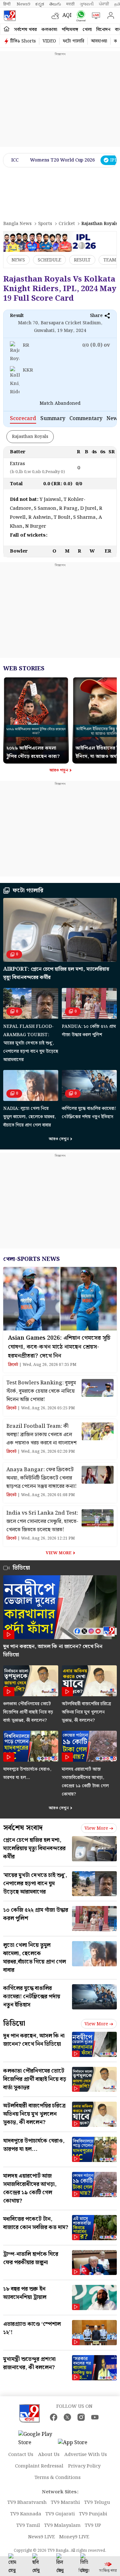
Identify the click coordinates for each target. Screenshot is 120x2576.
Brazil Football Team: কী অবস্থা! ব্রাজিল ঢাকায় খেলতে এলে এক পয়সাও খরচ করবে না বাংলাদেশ (41, 1435)
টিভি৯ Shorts (23, 41)
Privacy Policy (84, 2466)
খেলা (87, 30)
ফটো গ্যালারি (73, 41)
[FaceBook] (54, 2417)
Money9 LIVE (74, 2537)
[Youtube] (95, 2417)
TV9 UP (93, 2526)
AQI (67, 15)
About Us (49, 2455)
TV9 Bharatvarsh (27, 2503)
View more (96, 1828)
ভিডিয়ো (14, 2024)
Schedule (49, 260)
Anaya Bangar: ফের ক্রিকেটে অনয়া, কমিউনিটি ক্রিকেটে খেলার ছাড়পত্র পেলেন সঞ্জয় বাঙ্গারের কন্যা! (41, 1478)
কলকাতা (49, 30)
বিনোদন (103, 30)
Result (82, 260)
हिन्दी (7, 4)
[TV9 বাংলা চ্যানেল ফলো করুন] (80, 16)
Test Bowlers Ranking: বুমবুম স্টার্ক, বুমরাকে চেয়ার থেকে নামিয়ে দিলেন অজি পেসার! (41, 1391)
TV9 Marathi (65, 2503)
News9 (23, 4)
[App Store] (77, 2445)
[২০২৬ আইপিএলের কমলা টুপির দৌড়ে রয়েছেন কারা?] (36, 680)
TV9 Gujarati (60, 2514)
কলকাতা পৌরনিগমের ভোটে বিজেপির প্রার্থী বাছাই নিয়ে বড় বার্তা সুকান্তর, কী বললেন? (28, 1712)
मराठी (70, 4)
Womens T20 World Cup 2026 (62, 160)
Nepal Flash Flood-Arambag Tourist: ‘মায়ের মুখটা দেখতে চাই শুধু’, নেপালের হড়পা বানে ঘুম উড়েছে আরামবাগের (31, 1043)
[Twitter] (67, 2417)
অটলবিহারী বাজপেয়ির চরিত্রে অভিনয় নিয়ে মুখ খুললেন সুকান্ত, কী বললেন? (86, 1712)
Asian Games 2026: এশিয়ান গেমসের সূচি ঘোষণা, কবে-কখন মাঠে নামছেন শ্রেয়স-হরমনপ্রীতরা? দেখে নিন (59, 1347)
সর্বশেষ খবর (25, 30)
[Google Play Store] (37, 2439)
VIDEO (49, 41)
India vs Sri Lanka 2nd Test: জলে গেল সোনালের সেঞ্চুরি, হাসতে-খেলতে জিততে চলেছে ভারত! (42, 1521)
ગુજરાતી (87, 4)
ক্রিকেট (13, 1365)
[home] (7, 29)
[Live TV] (95, 16)
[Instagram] (81, 2417)
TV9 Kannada (26, 2514)
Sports (45, 224)
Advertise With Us (86, 2455)
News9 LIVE (42, 2537)
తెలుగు (55, 4)
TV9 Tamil (28, 2526)
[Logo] (10, 16)
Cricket (67, 224)
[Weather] (57, 16)
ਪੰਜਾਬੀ (104, 4)
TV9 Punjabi (93, 2514)
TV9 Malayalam (62, 2526)
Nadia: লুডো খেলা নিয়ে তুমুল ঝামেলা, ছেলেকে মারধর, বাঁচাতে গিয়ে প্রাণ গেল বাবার (30, 1117)
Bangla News (17, 224)
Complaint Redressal (39, 2466)
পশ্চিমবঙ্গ (70, 30)
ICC (15, 160)
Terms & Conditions (58, 2478)
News (18, 260)
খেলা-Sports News (32, 1259)
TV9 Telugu (97, 2503)
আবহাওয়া (99, 41)
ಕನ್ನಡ (40, 4)
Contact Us (21, 2455)
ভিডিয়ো (21, 1568)
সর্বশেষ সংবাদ (23, 1828)
